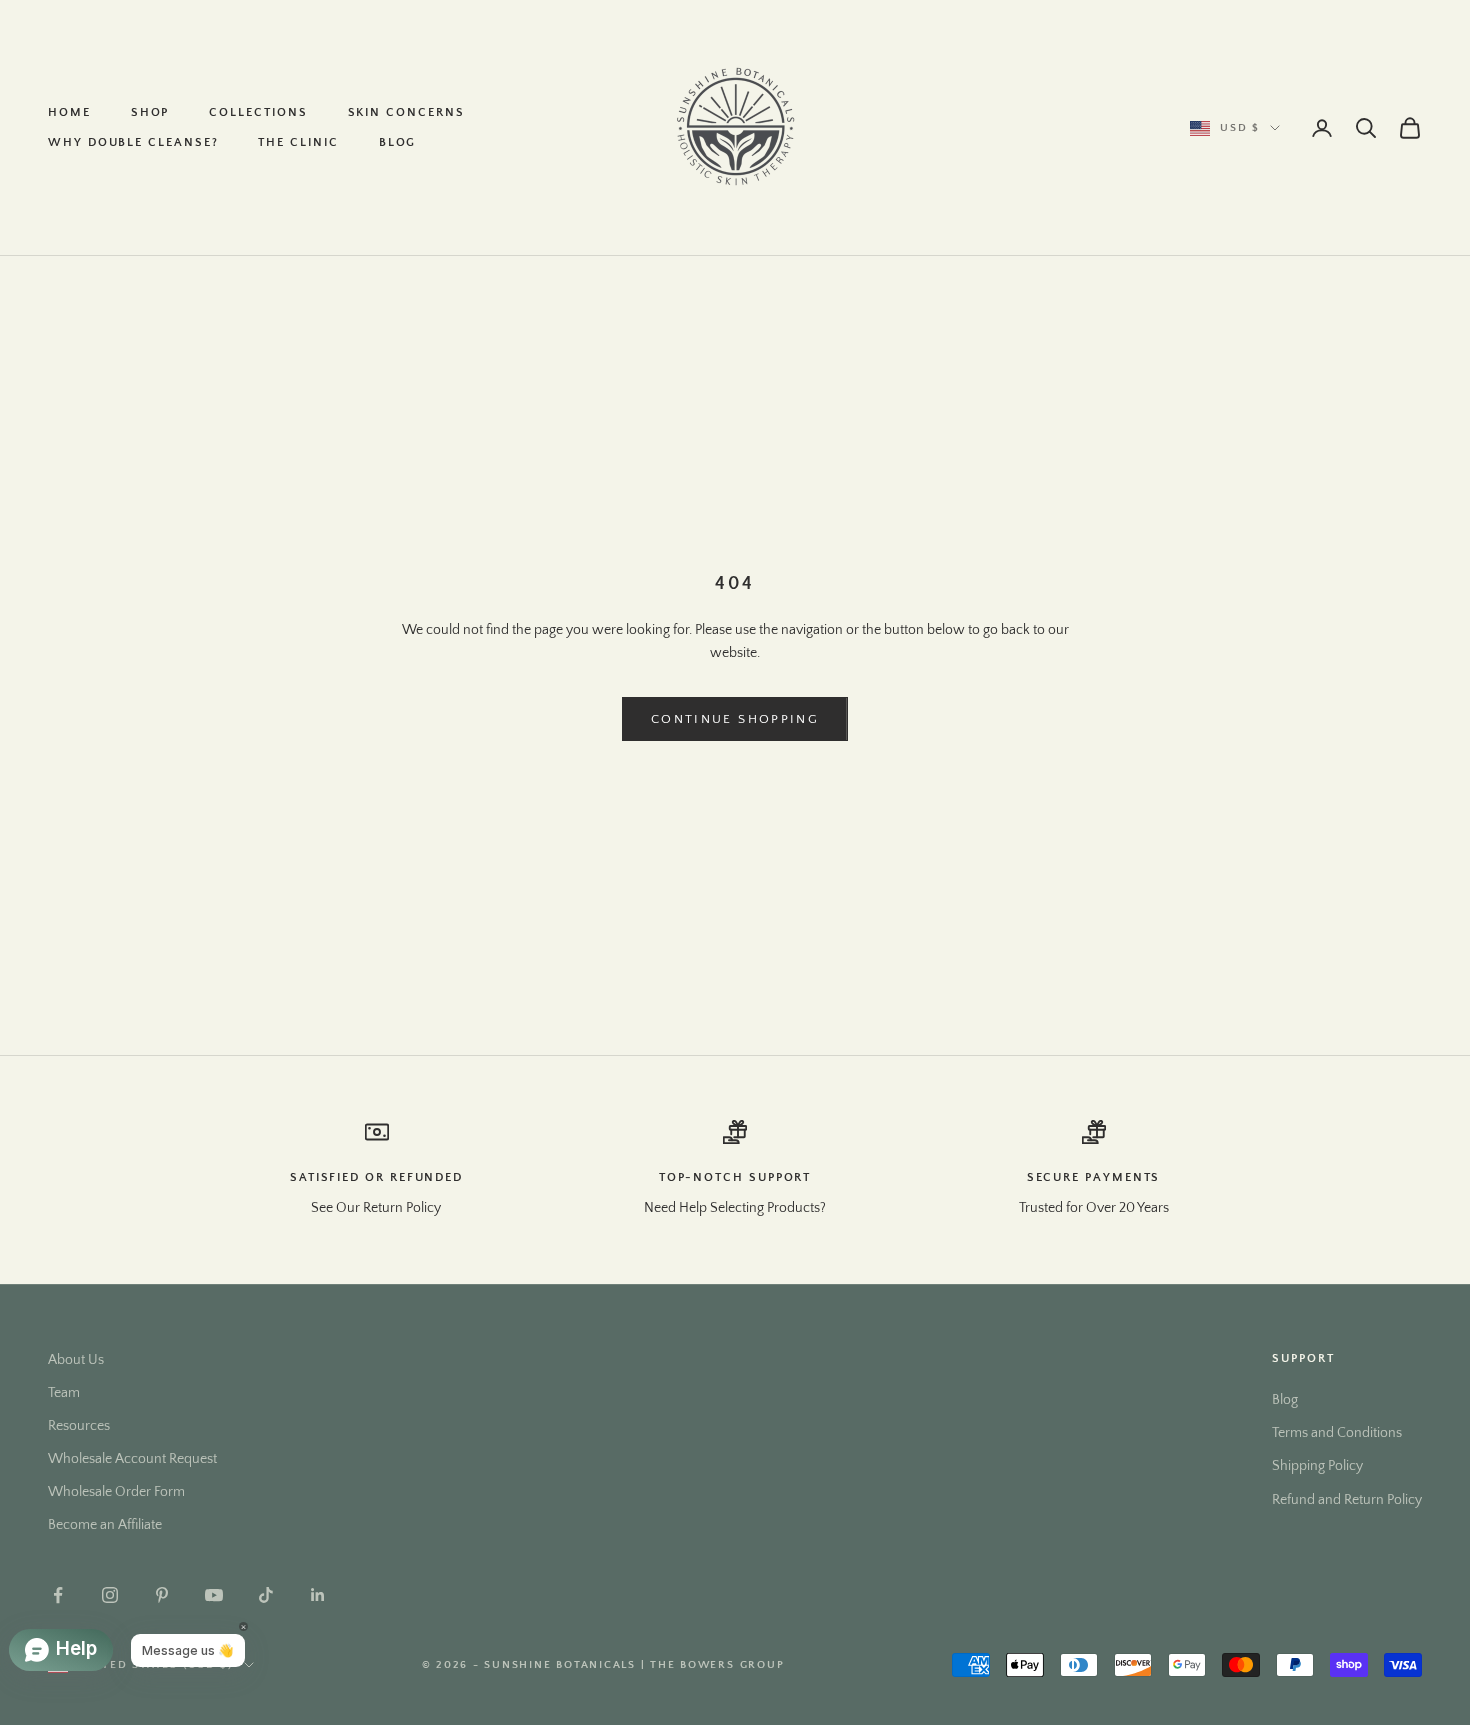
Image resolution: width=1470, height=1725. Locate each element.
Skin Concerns (406, 112)
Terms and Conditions (1337, 1433)
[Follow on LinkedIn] (318, 1595)
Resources (79, 1426)
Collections (258, 112)
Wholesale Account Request (132, 1459)
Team (64, 1393)
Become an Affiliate (105, 1525)
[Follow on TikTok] (266, 1595)
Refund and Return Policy (1347, 1500)
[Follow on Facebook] (58, 1595)
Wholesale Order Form (116, 1492)
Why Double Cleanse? (133, 142)
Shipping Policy (1317, 1466)
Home (69, 112)
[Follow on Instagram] (110, 1595)
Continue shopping (735, 719)
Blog (398, 142)
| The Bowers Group (713, 1665)
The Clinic (298, 142)
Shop (150, 112)
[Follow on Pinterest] (162, 1595)
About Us (76, 1360)
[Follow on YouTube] (214, 1595)
